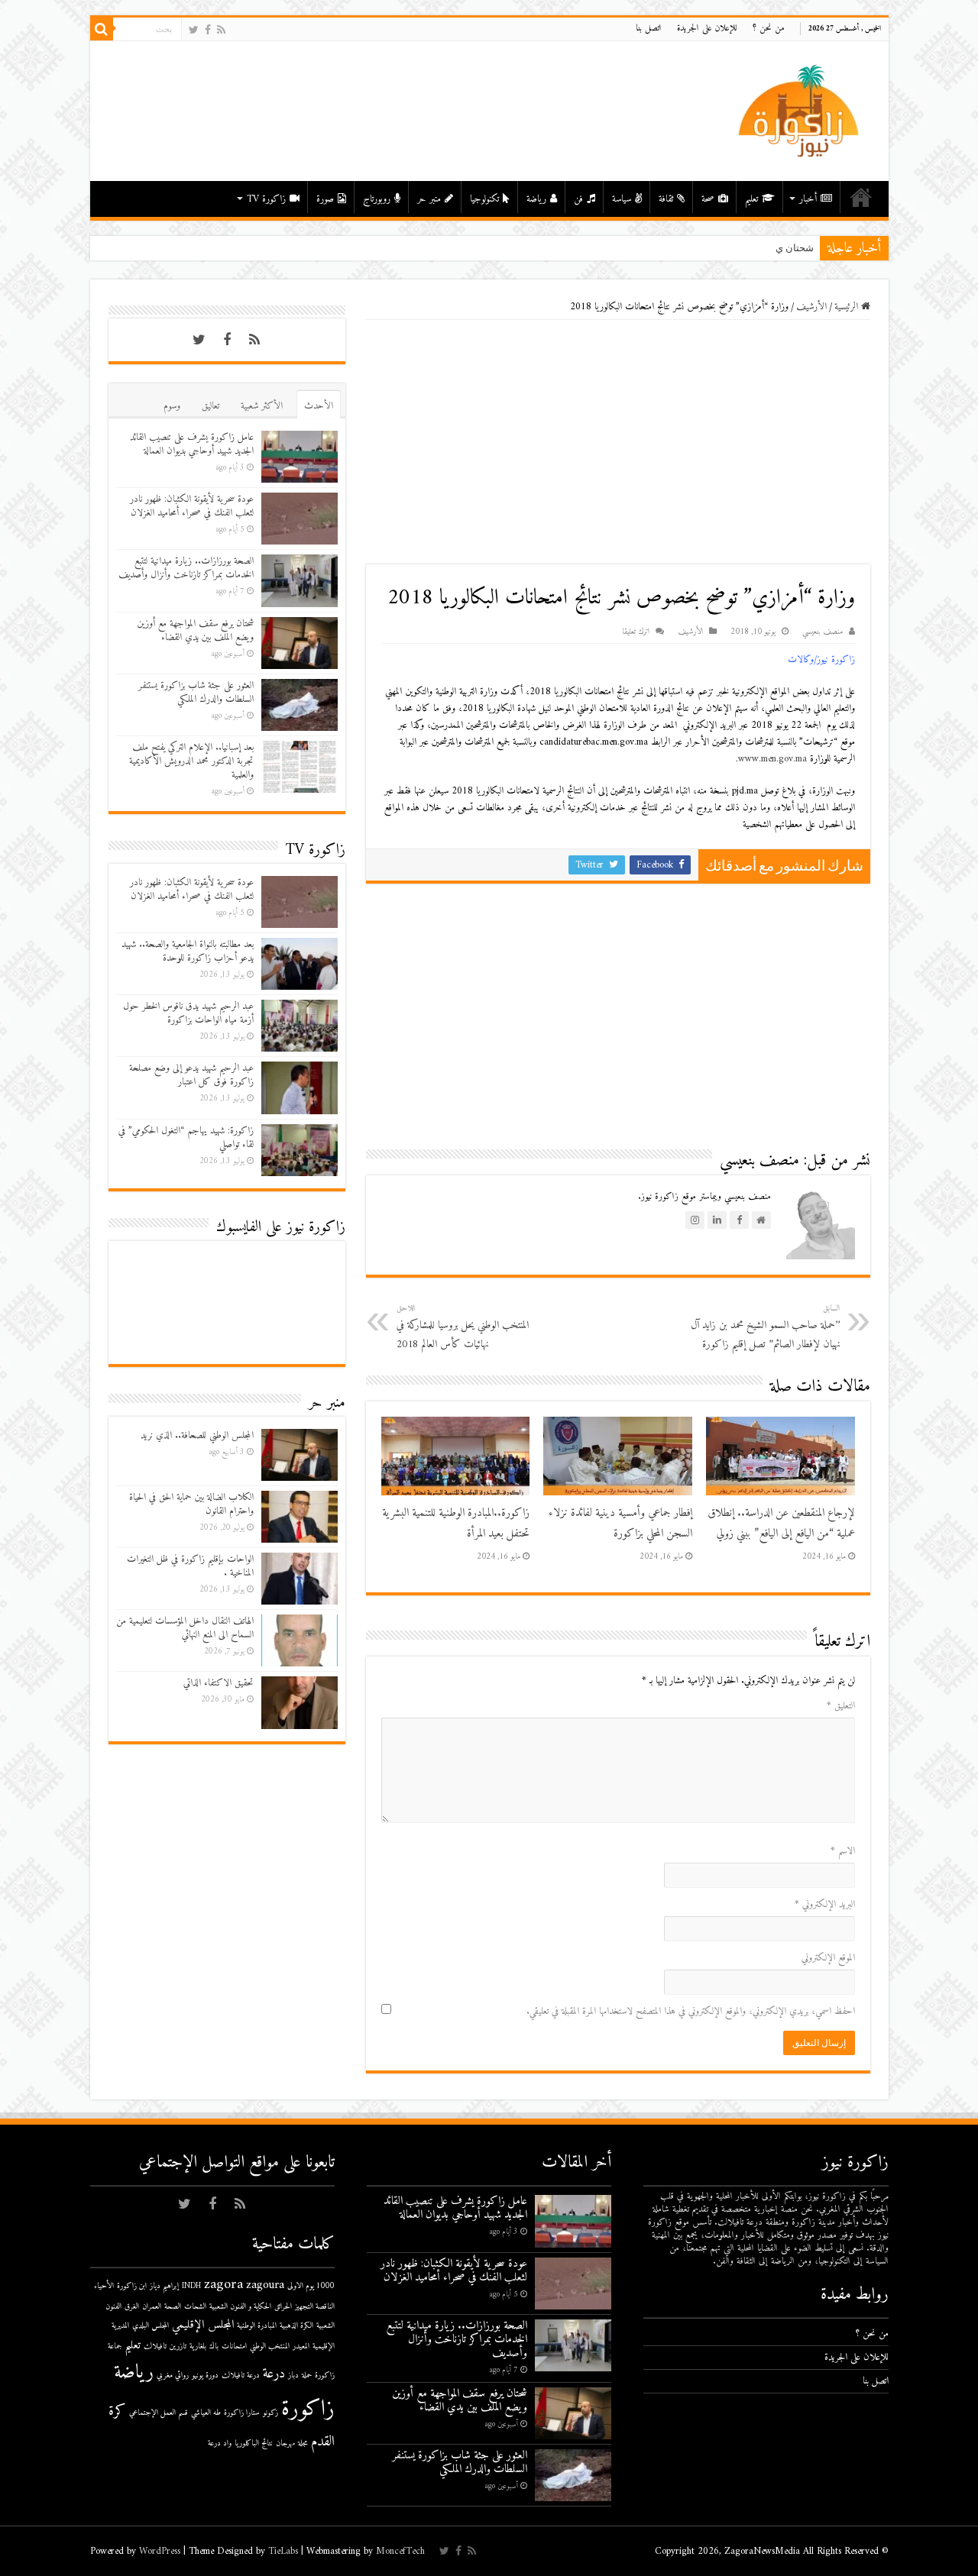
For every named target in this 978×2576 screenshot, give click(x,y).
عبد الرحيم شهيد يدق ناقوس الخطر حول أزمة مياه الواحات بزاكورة (188, 1013)
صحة (708, 199)
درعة (274, 2374)
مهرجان (285, 2443)
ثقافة (666, 199)
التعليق (841, 1706)
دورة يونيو (205, 2376)
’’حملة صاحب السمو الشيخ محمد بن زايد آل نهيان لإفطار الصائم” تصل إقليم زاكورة (765, 1327)
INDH (191, 2286)
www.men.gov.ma (772, 759)
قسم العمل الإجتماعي (159, 2413)
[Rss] (221, 30)
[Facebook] (208, 30)
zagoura (265, 2285)
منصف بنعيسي (823, 632)
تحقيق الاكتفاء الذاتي (219, 1683)
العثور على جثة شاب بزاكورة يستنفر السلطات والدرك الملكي (196, 692)
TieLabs (283, 2551)
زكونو (270, 2413)
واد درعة (220, 2443)
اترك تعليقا (636, 632)
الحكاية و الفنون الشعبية (240, 2307)
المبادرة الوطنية (257, 2326)
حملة (307, 2376)
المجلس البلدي (151, 2326)
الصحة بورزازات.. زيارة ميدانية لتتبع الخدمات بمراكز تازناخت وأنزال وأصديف (186, 568)
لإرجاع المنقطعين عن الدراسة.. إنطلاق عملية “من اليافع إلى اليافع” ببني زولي (781, 1524)
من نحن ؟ (769, 29)
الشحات (195, 2307)
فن (578, 199)
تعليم (751, 199)
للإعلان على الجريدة (707, 29)
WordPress (160, 2551)
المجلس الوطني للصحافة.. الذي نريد (197, 1435)
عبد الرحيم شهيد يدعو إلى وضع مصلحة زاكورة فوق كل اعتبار (191, 1075)
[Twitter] (194, 30)
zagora (223, 2285)
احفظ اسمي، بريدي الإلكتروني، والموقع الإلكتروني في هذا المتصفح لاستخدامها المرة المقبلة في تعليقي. (691, 2011)
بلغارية (198, 2347)
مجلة (303, 2443)
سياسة (622, 199)
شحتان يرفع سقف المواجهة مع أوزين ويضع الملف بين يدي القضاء (195, 630)
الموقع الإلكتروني (828, 1958)
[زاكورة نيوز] (801, 110)
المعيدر (301, 2347)
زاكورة (308, 2410)
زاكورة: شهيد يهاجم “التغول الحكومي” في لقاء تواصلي (186, 1138)
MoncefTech (400, 2551)
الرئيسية (861, 197)
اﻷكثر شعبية (262, 406)
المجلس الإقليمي (203, 2325)
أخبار (808, 199)
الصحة (173, 2307)
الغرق (132, 2307)
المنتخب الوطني (270, 2347)
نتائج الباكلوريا (254, 2443)
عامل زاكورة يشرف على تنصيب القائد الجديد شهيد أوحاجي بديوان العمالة (192, 444)
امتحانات (234, 2347)
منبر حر (429, 199)
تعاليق (210, 406)
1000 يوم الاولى (311, 2286)
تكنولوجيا (484, 199)
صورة (325, 199)
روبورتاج (377, 199)
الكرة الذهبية (296, 2326)
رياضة (536, 199)
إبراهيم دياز (164, 2286)
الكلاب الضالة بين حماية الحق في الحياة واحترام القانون (191, 1504)
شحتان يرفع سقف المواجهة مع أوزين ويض (727, 248)
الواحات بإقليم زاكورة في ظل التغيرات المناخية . (190, 1566)
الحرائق (283, 2307)
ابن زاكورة (132, 2286)
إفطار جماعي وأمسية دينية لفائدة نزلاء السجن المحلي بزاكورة (620, 1524)
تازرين (178, 2347)
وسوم (172, 406)
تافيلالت (155, 2347)
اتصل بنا (649, 29)
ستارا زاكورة (242, 2413)
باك (214, 2347)
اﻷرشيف (811, 307)
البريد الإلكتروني (825, 1904)
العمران (152, 2307)
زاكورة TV (266, 199)
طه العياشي (206, 2413)
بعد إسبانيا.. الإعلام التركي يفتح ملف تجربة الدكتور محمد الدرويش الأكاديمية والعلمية (191, 761)
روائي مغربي (173, 2376)
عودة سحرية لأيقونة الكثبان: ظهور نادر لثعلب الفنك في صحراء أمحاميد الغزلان (192, 506)
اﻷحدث (319, 406)
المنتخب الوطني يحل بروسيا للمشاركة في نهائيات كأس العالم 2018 (463, 1327)
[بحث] (102, 29)
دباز (293, 2376)
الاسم (843, 1851)
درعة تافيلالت (241, 2376)
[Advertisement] (618, 442)
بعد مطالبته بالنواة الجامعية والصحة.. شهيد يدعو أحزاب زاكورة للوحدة (188, 951)
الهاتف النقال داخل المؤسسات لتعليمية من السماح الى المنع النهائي (185, 1628)
